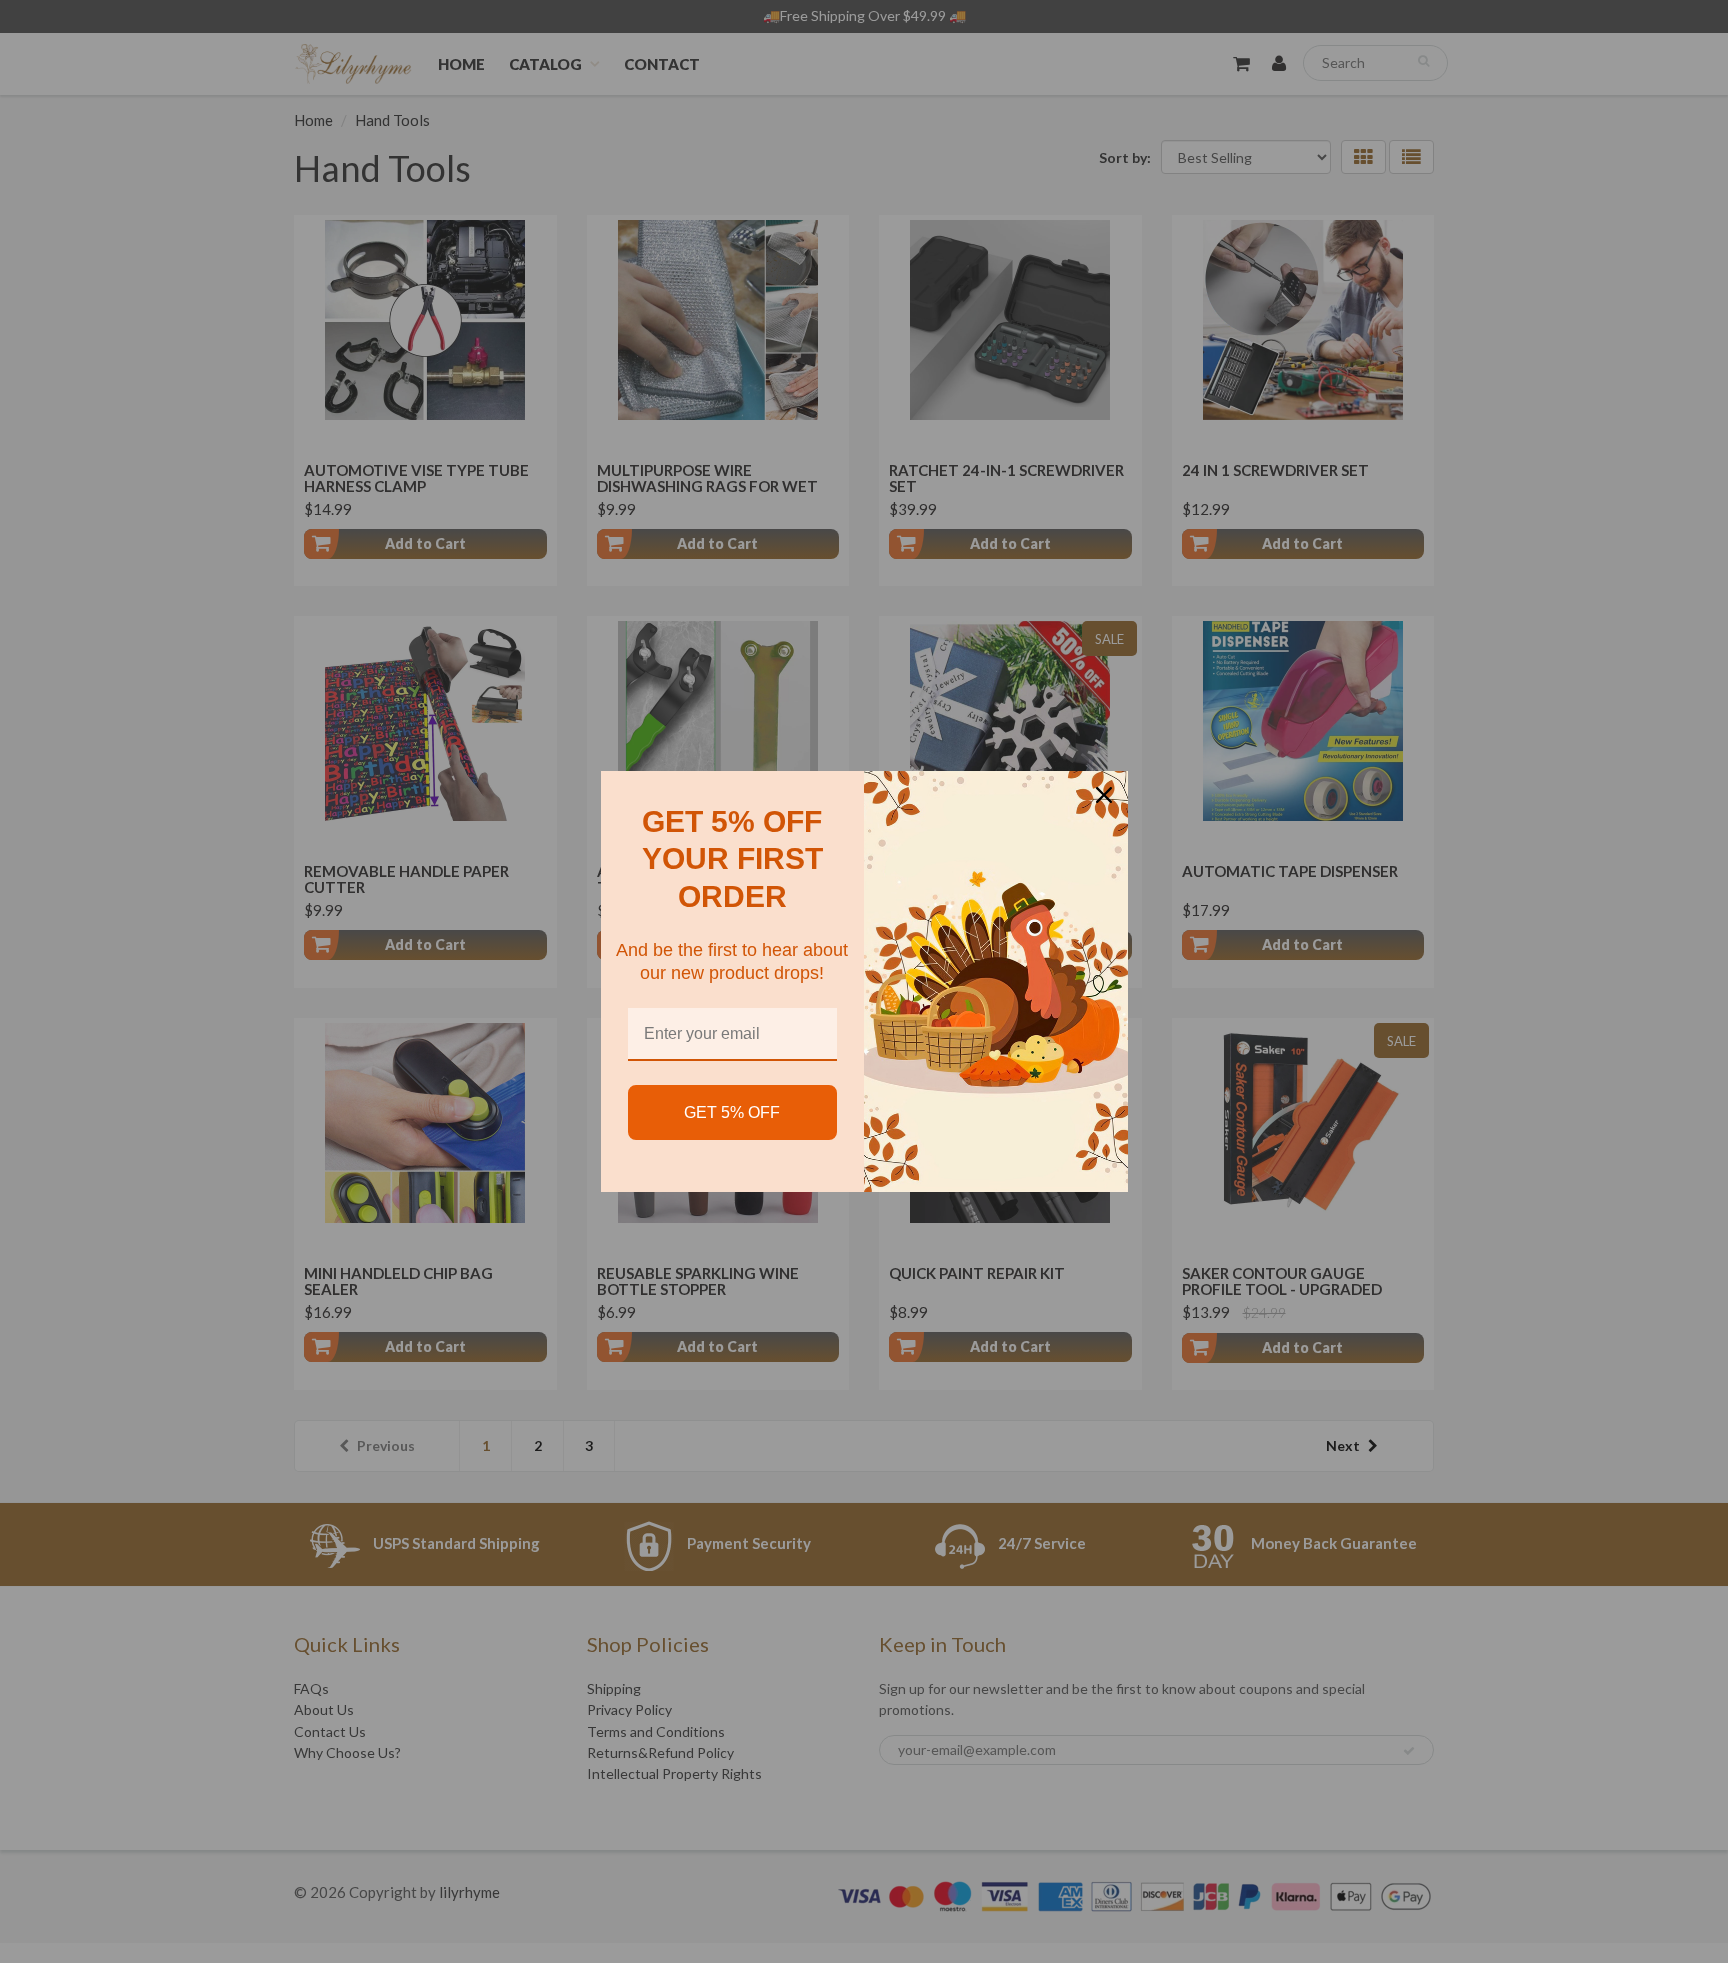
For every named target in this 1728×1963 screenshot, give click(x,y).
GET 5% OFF (732, 1112)
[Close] (1104, 795)
